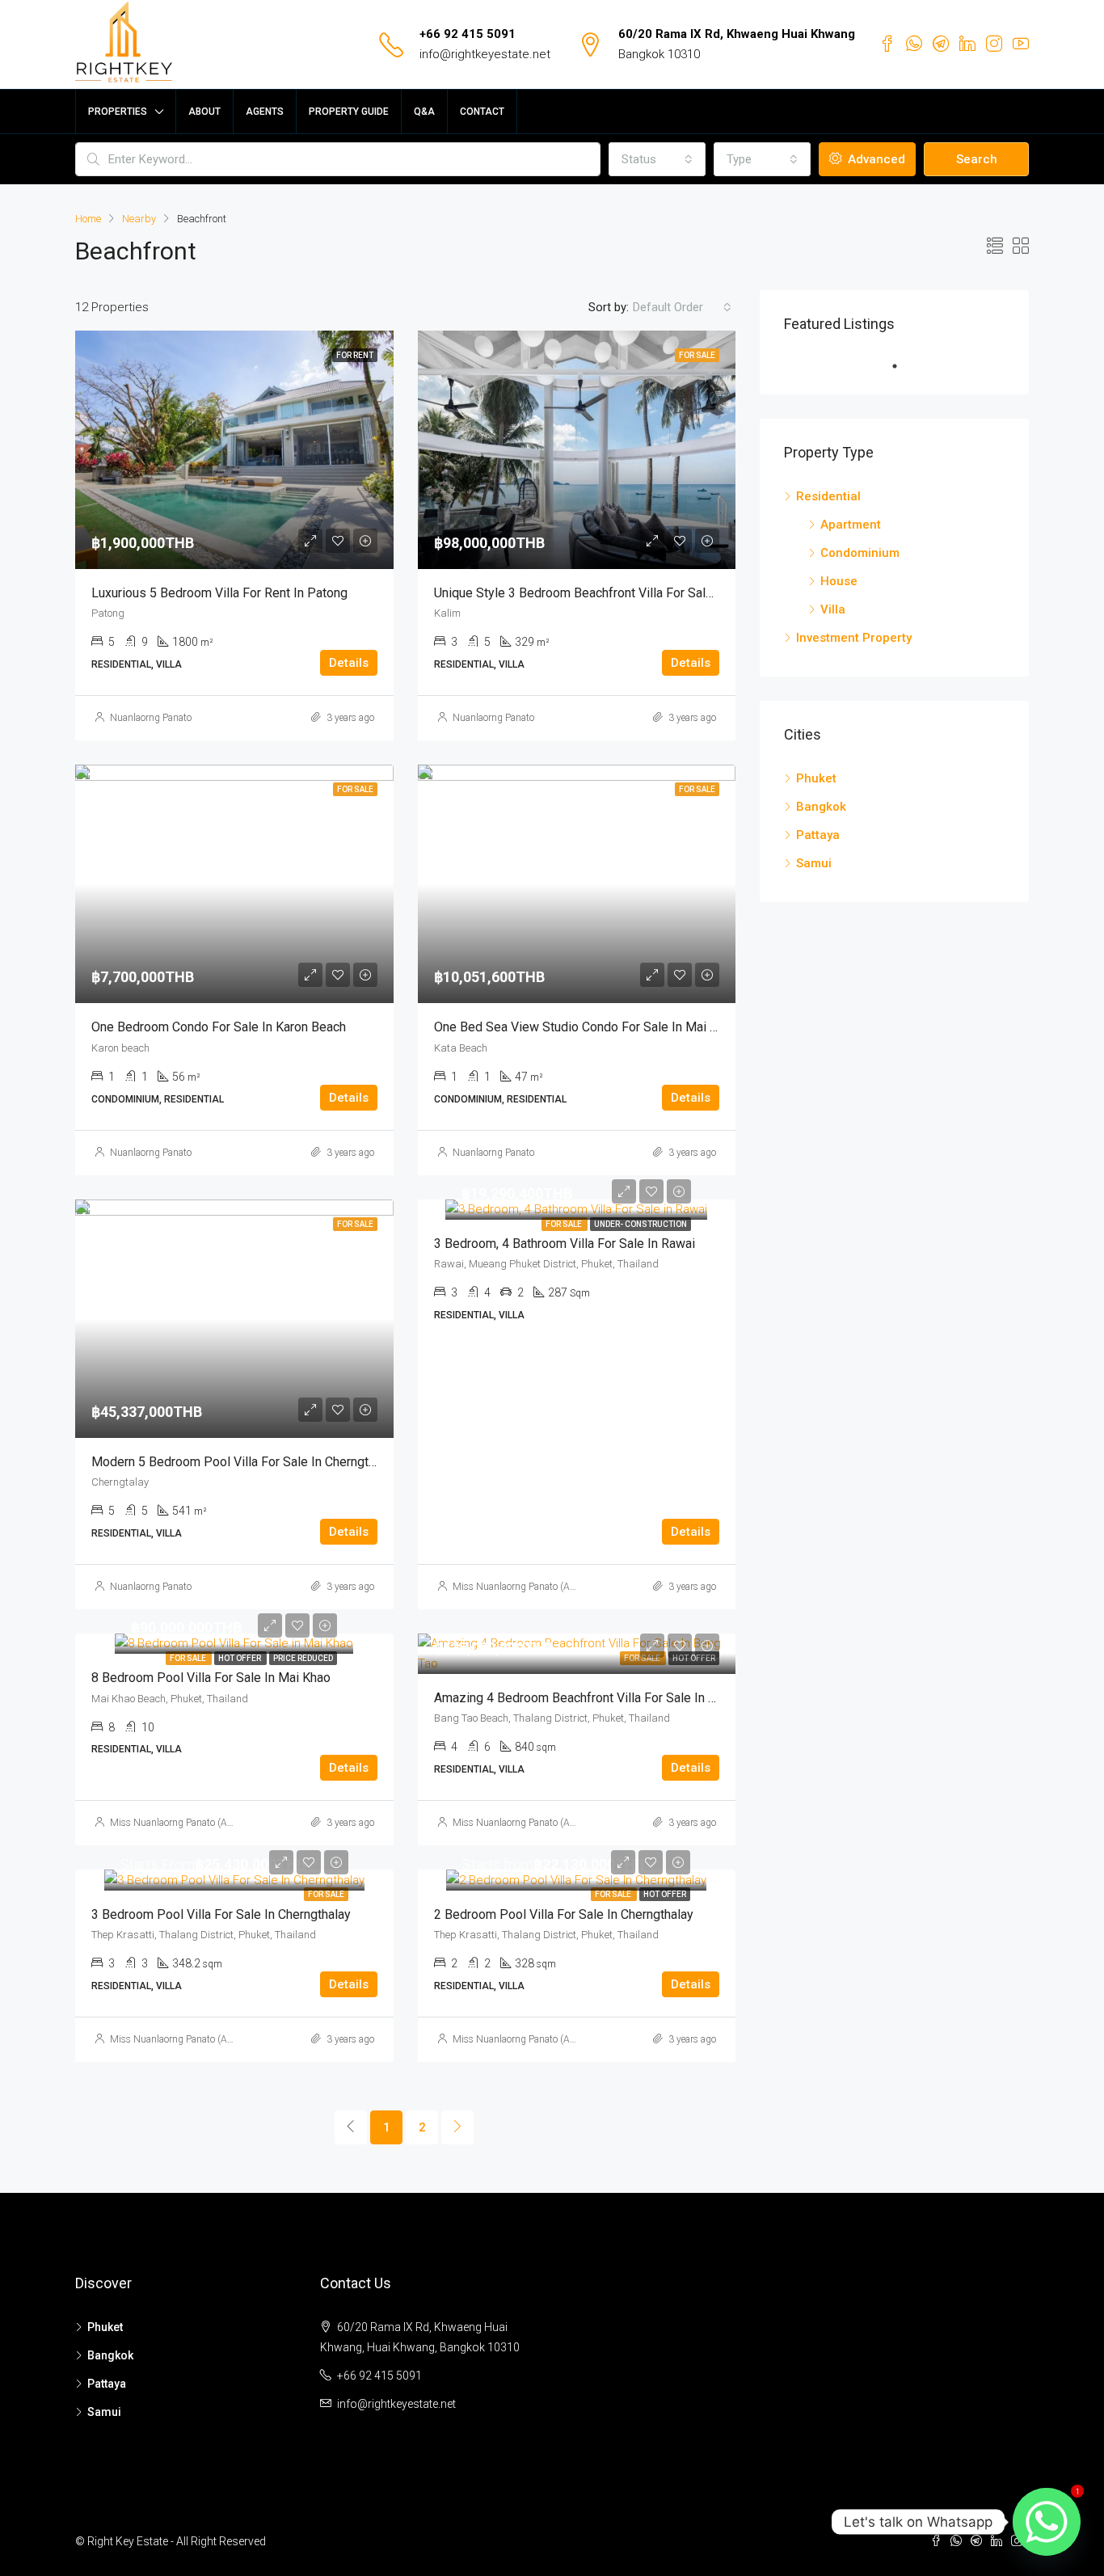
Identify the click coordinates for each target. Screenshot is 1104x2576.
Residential (828, 496)
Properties (118, 112)
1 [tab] (903, 366)
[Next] (457, 2127)
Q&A (424, 112)
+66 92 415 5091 (468, 34)
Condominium (860, 553)
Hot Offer (240, 1658)
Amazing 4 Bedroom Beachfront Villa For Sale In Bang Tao (597, 1698)
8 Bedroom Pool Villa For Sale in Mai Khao (211, 1678)
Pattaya (818, 835)
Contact (482, 112)
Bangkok (821, 807)
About (204, 112)
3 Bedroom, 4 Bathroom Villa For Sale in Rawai (565, 1244)
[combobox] (657, 159)
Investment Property (854, 638)
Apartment (851, 525)
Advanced (875, 159)
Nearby (139, 219)
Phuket (816, 778)
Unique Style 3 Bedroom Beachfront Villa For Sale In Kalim (598, 593)
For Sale (565, 1224)
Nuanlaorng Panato (151, 718)
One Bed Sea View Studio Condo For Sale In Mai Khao (586, 1027)
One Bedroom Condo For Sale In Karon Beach (219, 1027)
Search (977, 159)
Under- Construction (640, 1224)
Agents (265, 112)
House (839, 581)
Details (349, 663)
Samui (814, 863)
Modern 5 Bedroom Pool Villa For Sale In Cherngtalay (241, 1462)
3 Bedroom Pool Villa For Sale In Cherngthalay (221, 1914)
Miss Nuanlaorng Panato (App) (518, 1587)
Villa (833, 609)
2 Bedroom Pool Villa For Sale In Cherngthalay (564, 1914)
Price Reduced (303, 1658)
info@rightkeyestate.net (485, 54)
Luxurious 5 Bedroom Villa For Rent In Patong (219, 593)
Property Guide (349, 112)
